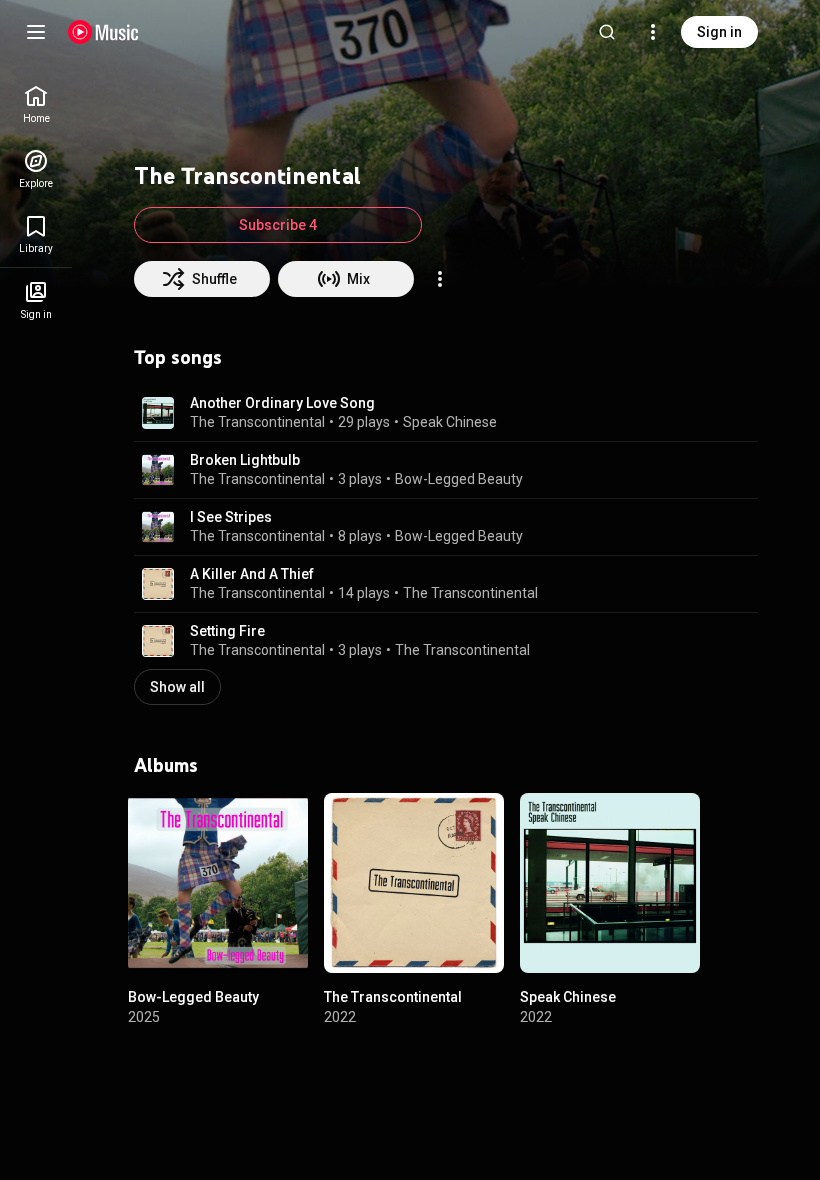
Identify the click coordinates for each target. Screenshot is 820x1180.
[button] (158, 413)
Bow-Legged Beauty (459, 479)
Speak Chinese (450, 422)
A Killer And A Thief (252, 574)
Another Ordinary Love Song (282, 403)
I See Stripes (231, 517)
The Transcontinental (257, 422)
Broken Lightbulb (245, 460)
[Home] (103, 32)
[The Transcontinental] (414, 883)
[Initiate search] (607, 32)
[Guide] (36, 32)
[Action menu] (440, 279)
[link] (36, 104)
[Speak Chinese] (610, 883)
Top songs (178, 357)
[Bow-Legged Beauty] (218, 883)
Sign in (719, 32)
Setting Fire (227, 631)
